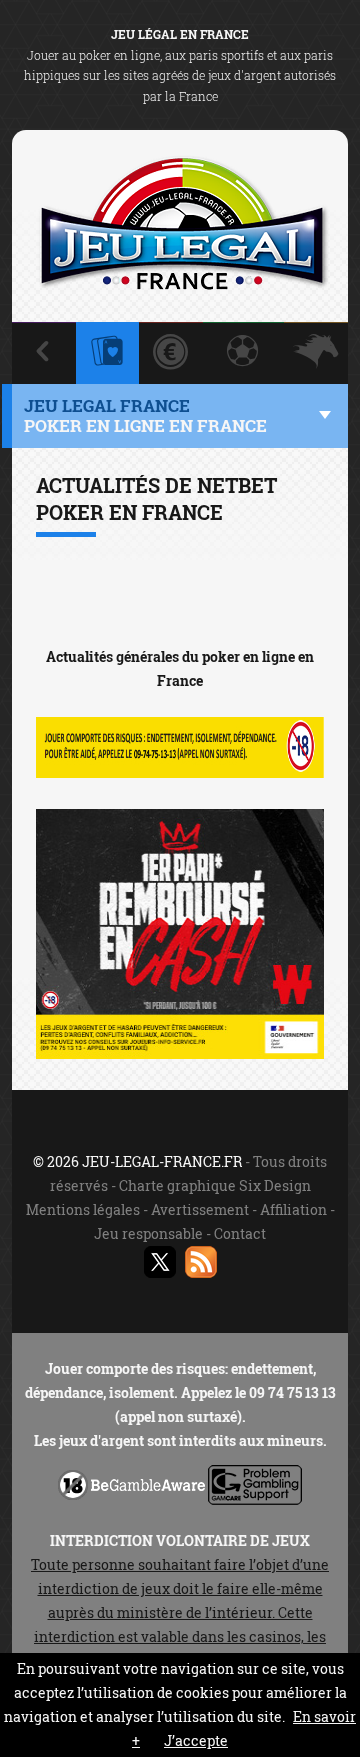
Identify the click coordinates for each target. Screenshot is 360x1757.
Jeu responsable (148, 1233)
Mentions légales (83, 1209)
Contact (240, 1233)
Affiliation (293, 1209)
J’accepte (196, 1740)
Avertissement (200, 1209)
